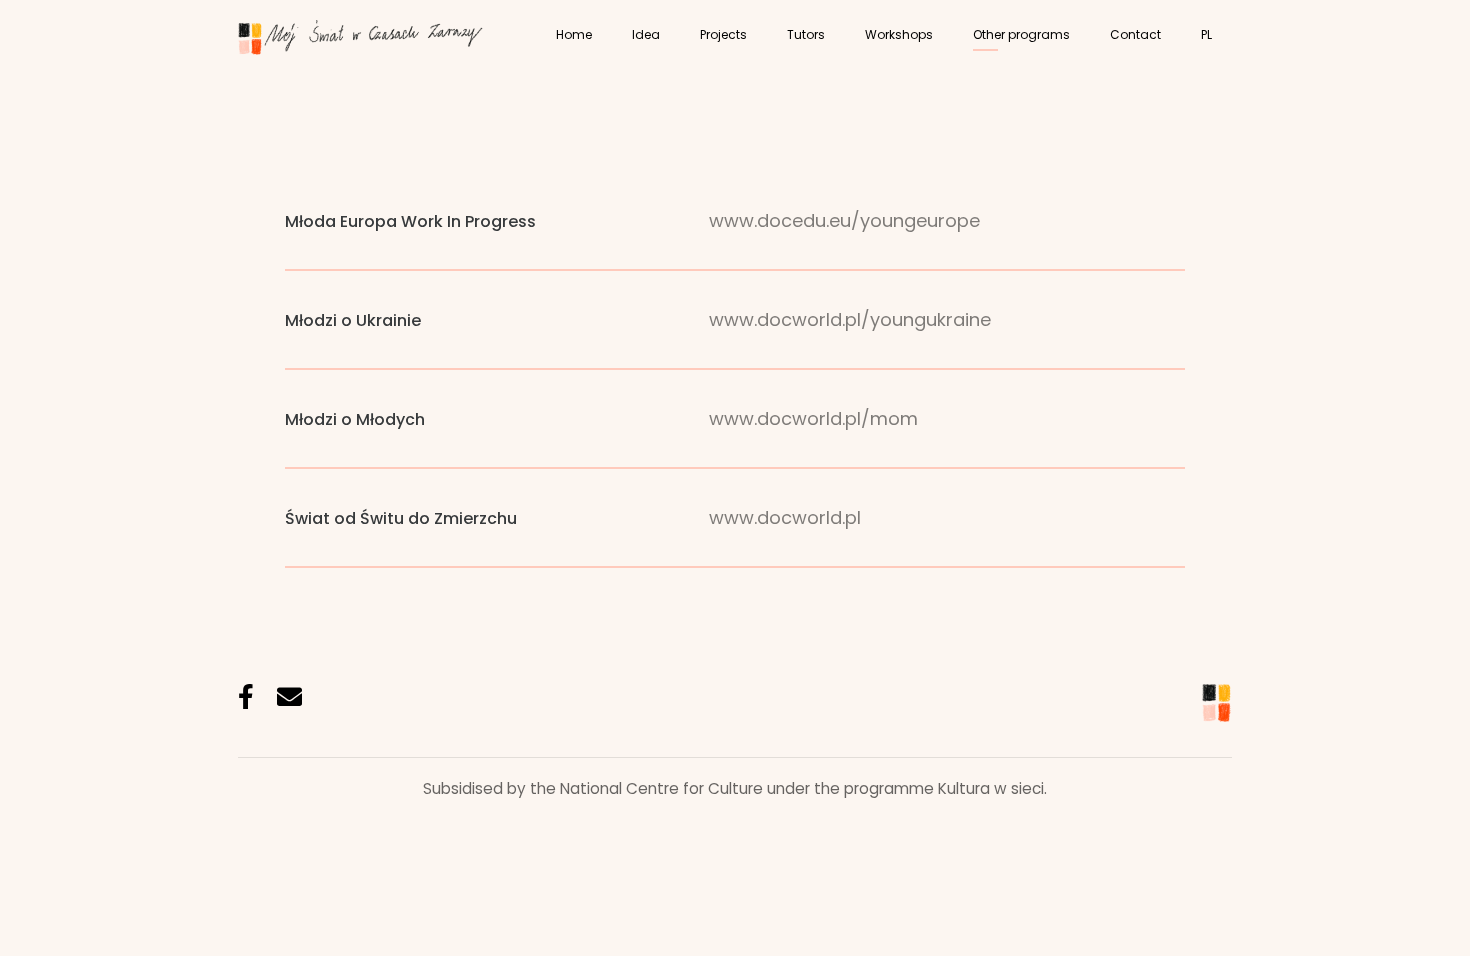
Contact (1135, 34)
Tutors (806, 34)
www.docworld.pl (785, 517)
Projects (723, 34)
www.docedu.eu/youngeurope (844, 220)
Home (574, 34)
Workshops (899, 34)
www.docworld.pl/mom (813, 418)
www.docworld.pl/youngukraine (850, 319)
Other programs (1021, 34)
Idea (646, 34)
